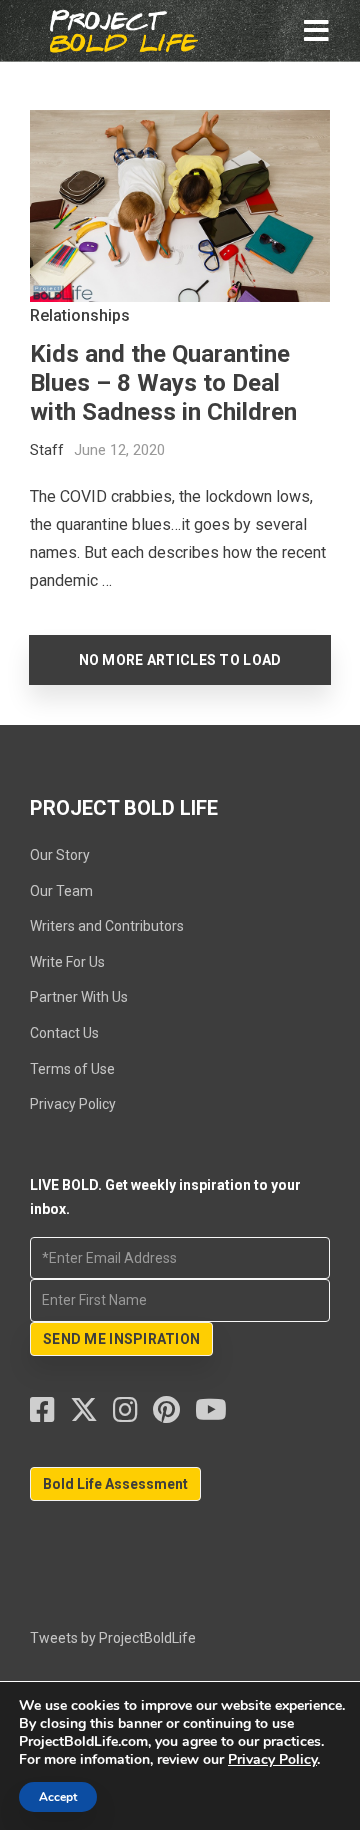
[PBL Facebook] (50, 1415)
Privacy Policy (73, 1104)
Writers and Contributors (107, 926)
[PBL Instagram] (133, 1415)
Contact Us (64, 1033)
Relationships (80, 315)
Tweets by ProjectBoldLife (113, 1638)
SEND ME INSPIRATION (121, 1339)
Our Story (60, 855)
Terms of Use (72, 1069)
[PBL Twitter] (91, 1415)
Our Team (61, 891)
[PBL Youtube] (211, 1415)
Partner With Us (79, 997)
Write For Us (67, 962)
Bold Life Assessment (115, 1484)
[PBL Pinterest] (174, 1415)
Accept (58, 1797)
